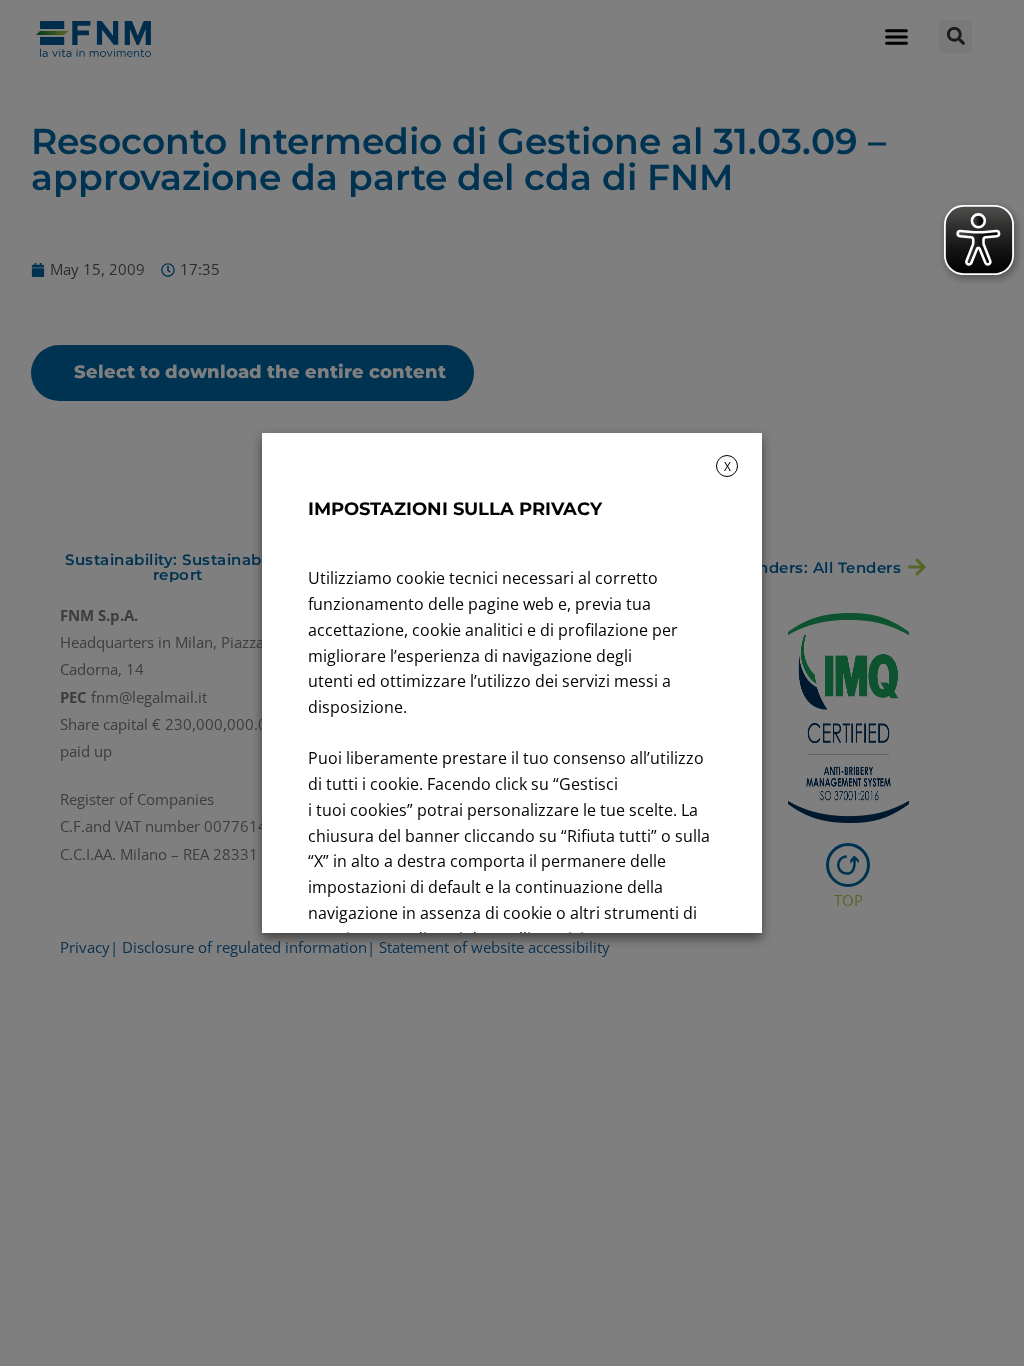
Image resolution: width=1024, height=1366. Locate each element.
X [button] (727, 466)
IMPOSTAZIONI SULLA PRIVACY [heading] (455, 509)
